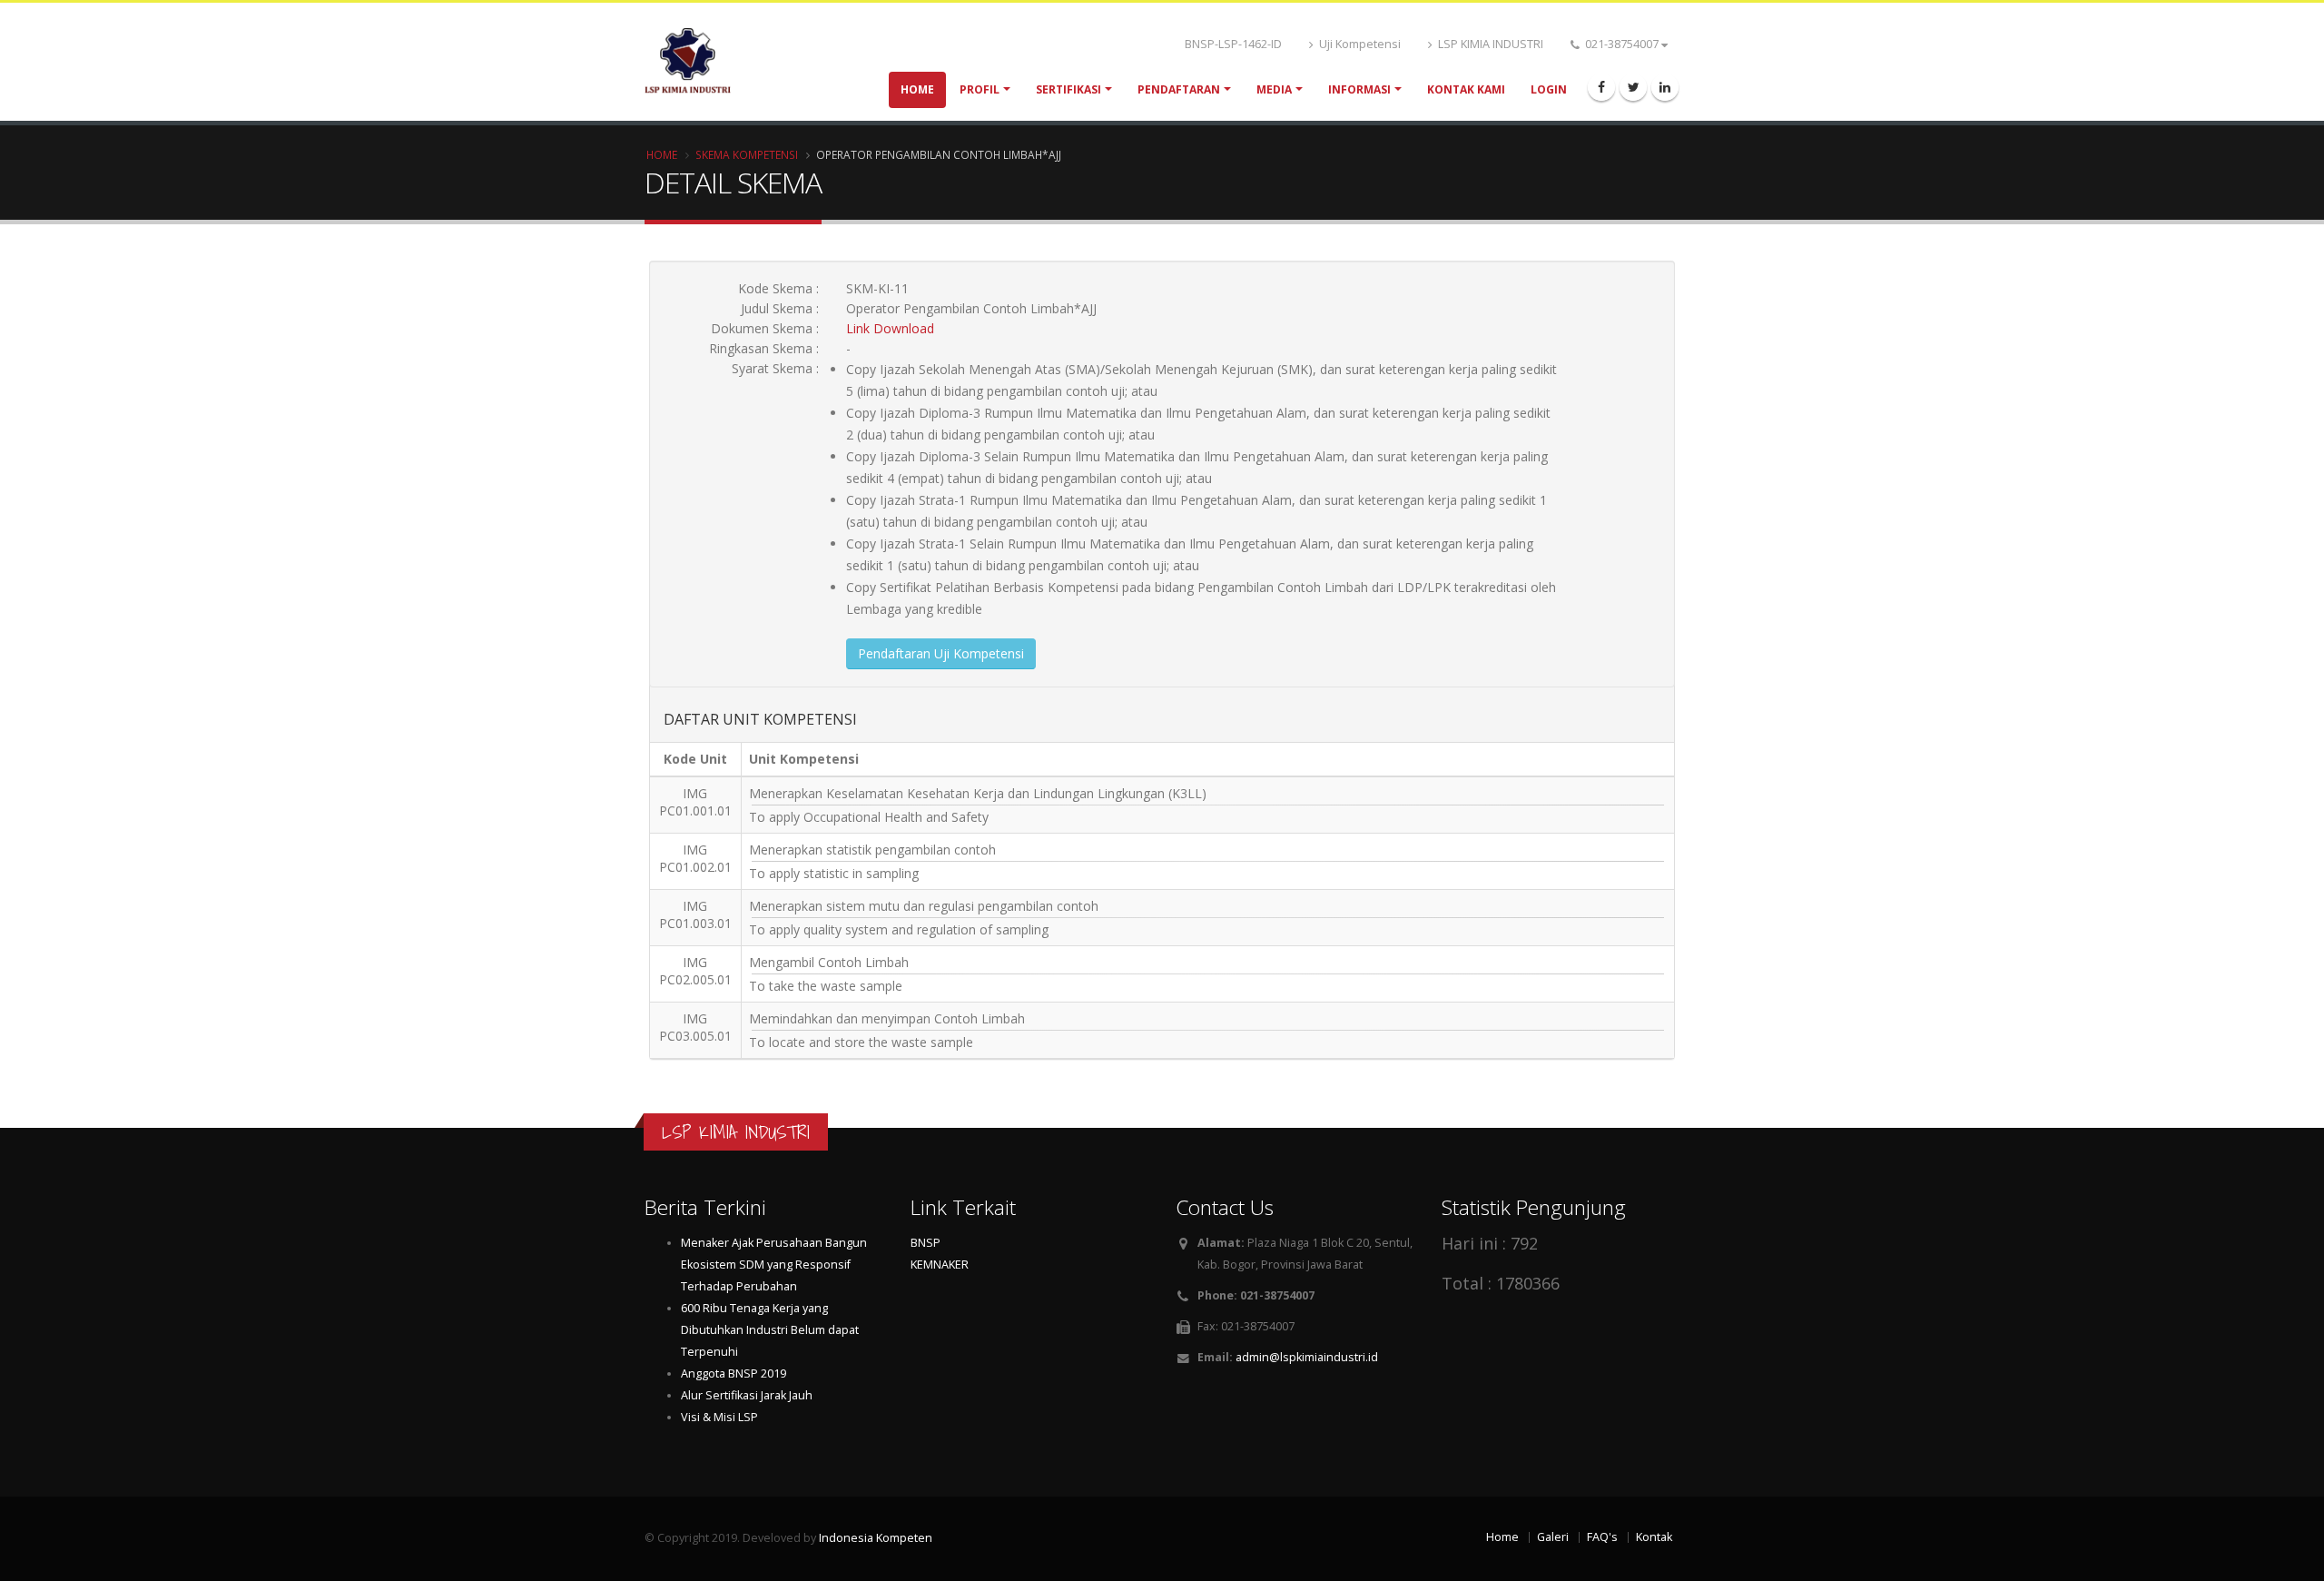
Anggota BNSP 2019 (734, 1373)
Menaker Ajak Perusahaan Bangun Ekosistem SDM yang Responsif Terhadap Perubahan (774, 1265)
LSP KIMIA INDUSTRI (1489, 44)
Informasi (1359, 89)
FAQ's (1602, 1537)
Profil (980, 89)
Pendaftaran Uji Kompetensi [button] (941, 653)
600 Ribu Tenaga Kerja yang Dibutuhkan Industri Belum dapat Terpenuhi (770, 1330)
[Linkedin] (1665, 87)
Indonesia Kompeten (876, 1538)
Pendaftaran (1179, 89)
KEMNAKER (940, 1265)
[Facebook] (1601, 87)
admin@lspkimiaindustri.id (1307, 1357)
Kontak (1654, 1537)
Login (1549, 89)
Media (1274, 89)
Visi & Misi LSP (719, 1417)
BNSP (926, 1243)
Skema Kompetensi (747, 154)
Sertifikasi (1068, 89)
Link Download (890, 328)
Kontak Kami (1466, 89)
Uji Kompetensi (1359, 44)
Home (917, 89)
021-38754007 (1622, 44)
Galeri (1553, 1537)
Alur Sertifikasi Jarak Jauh (747, 1395)
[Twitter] (1633, 87)
